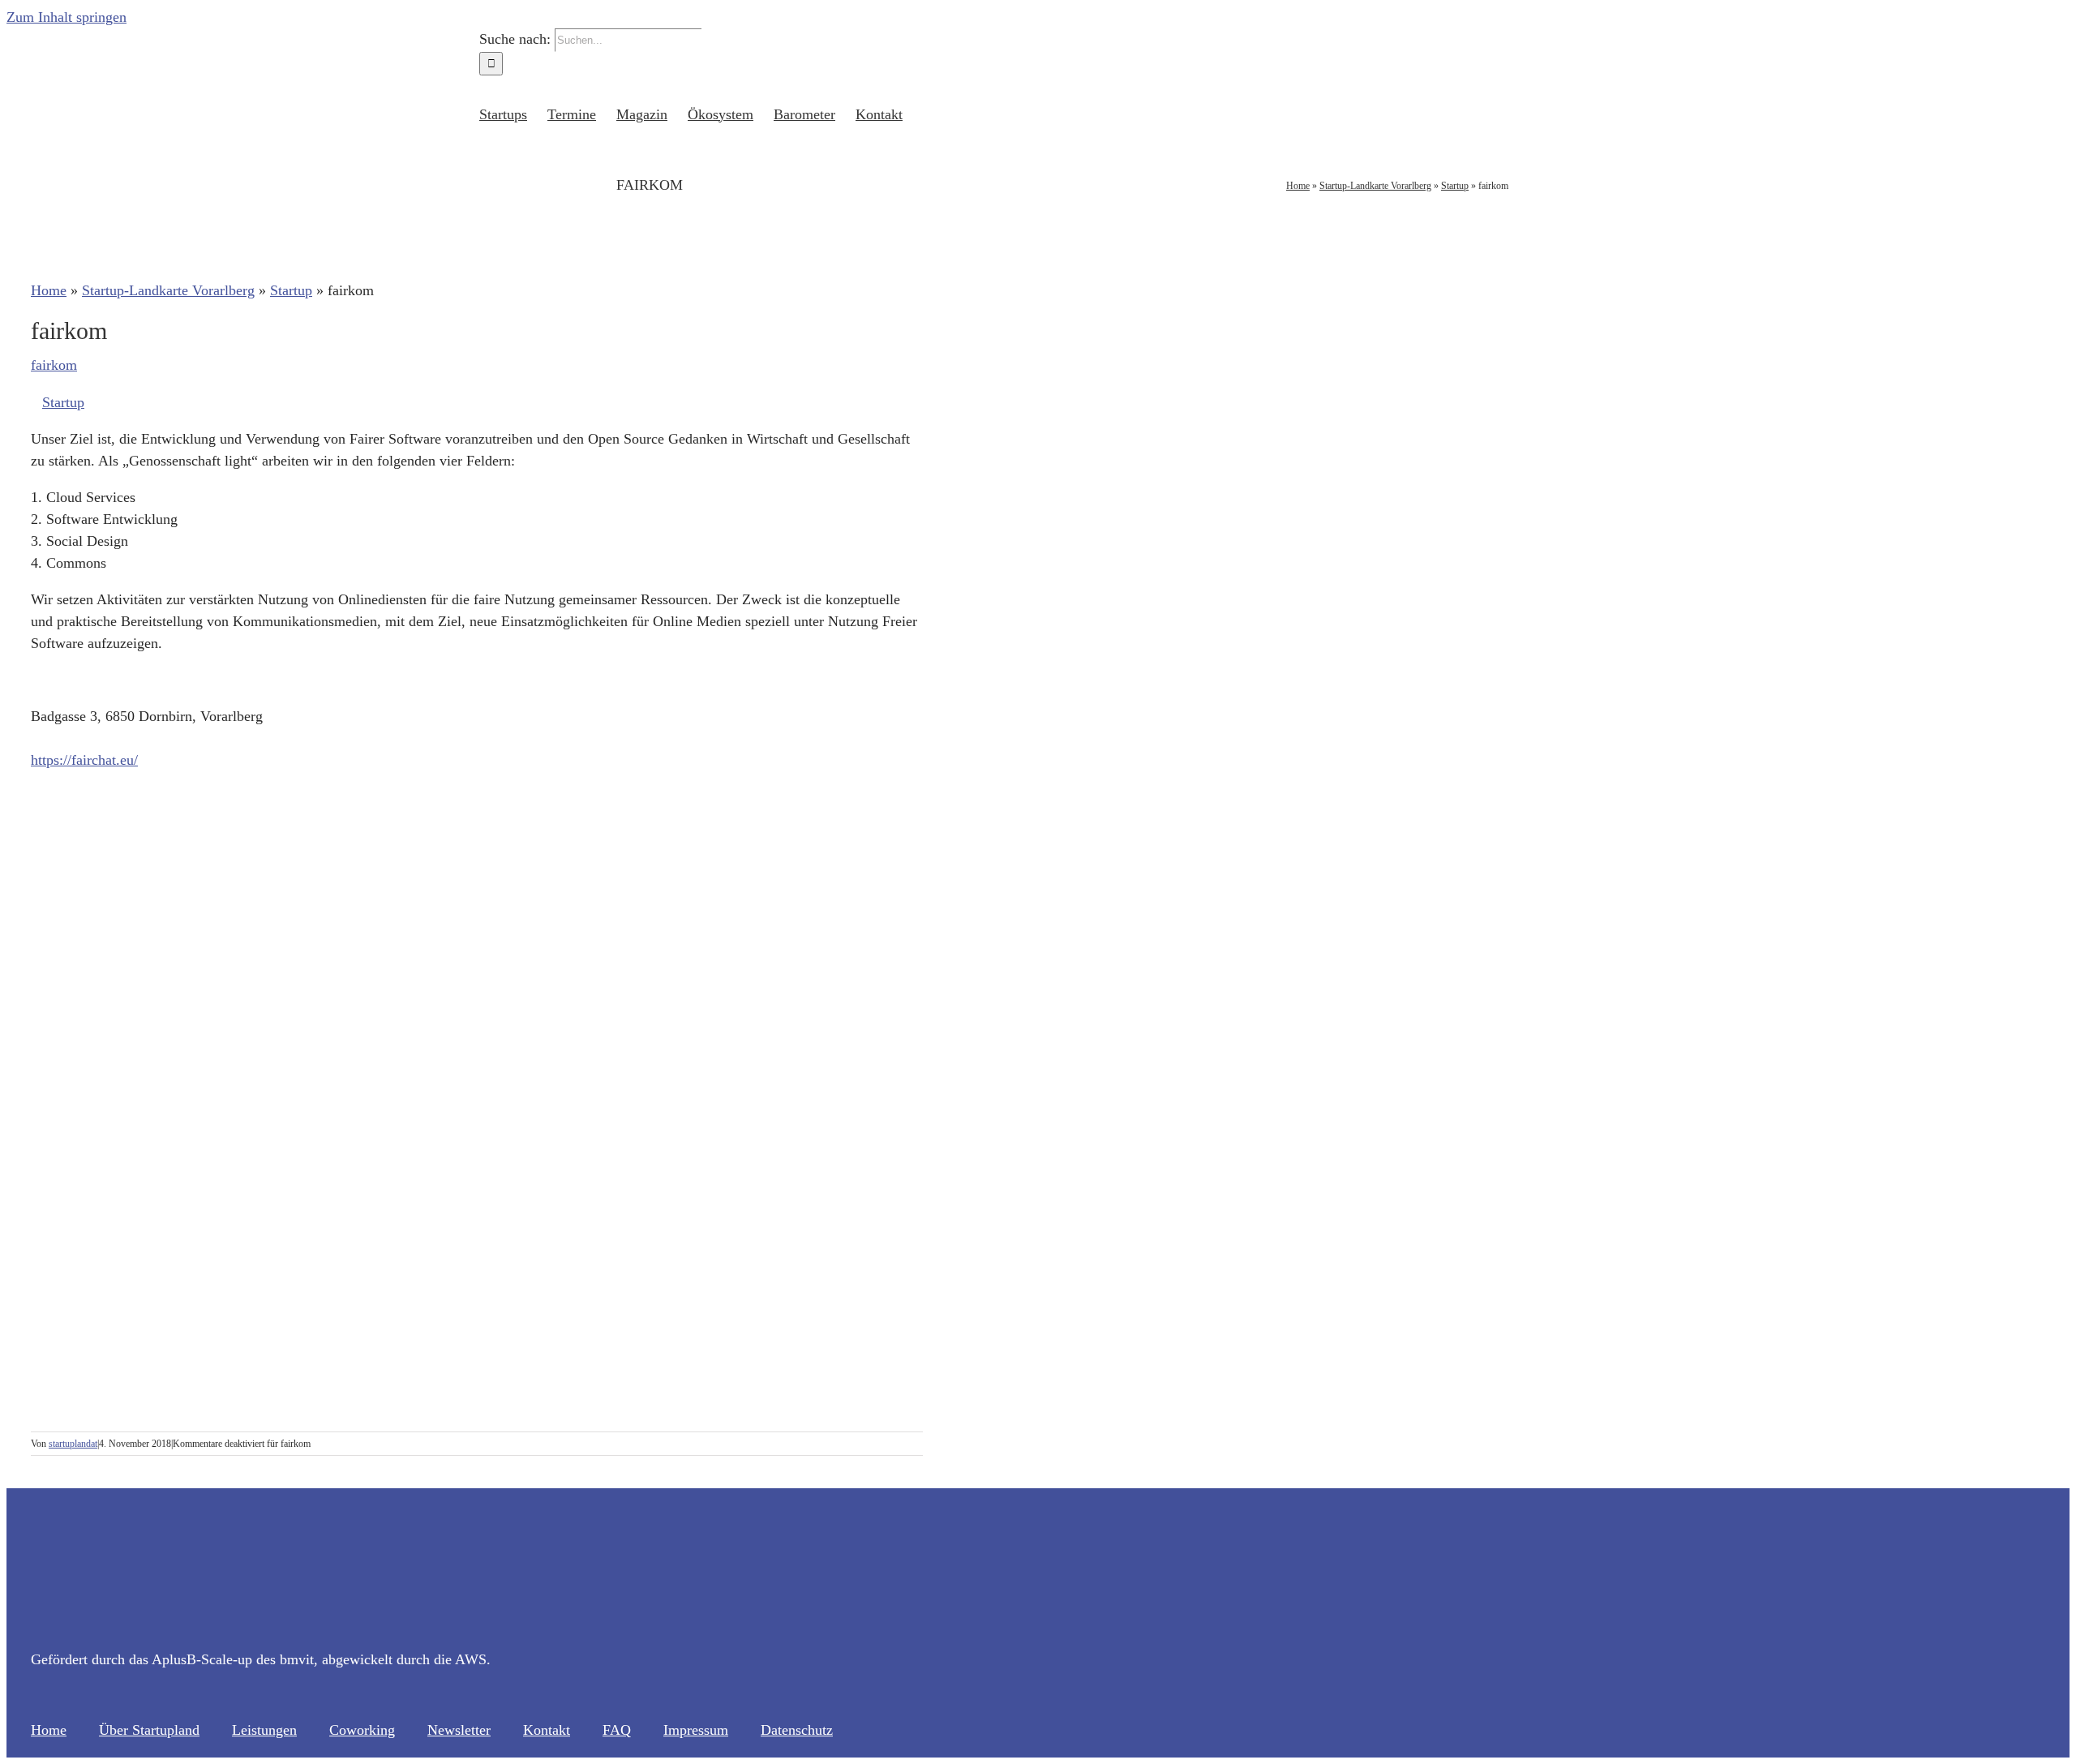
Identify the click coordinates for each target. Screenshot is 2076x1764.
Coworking (362, 1730)
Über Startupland (149, 1730)
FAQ (617, 1730)
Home (1298, 186)
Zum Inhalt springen (66, 17)
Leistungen (264, 1730)
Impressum (696, 1730)
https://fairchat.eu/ (84, 760)
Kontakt (547, 1730)
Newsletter (459, 1730)
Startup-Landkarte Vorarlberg (1375, 186)
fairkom (54, 365)
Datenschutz (797, 1730)
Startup (1455, 186)
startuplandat (73, 1444)
